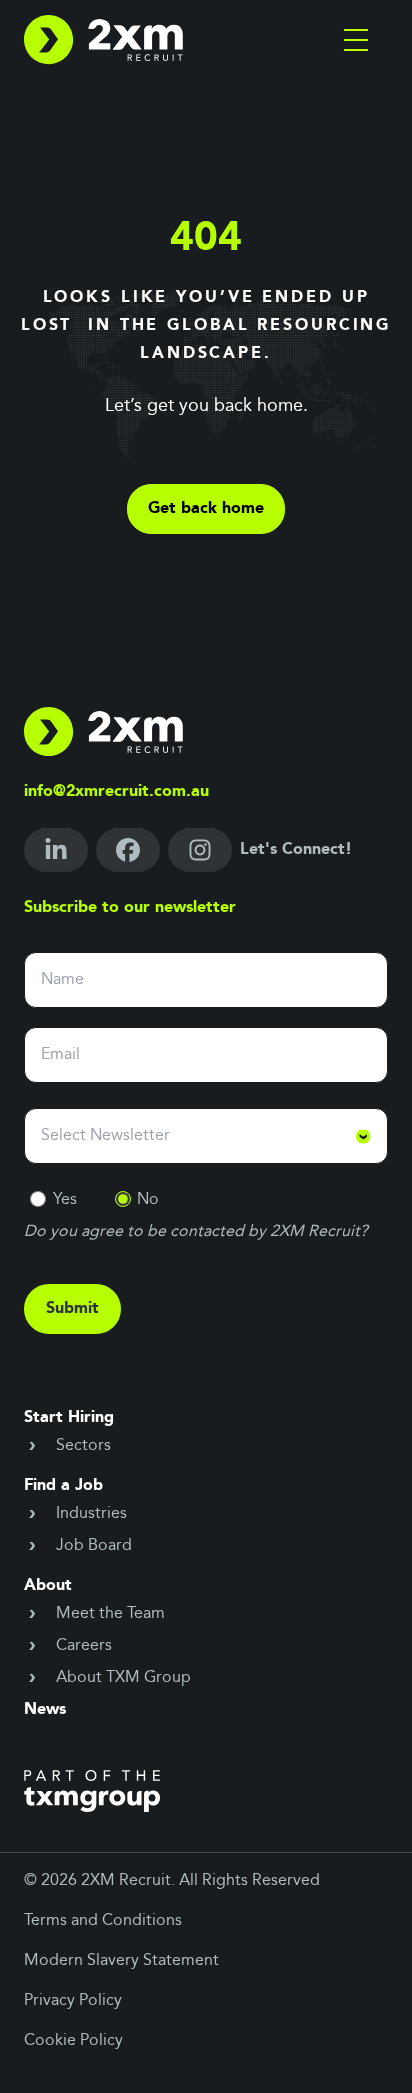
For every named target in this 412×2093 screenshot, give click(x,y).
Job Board (94, 1546)
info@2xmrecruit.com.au (116, 792)
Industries (91, 1514)
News (45, 1710)
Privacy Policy (73, 2001)
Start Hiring (69, 1418)
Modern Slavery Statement (121, 1961)
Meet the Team (110, 1614)
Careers (84, 1646)
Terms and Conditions (103, 1921)
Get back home (206, 509)
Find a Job (63, 1486)
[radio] (38, 1199)
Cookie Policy (73, 2041)
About (48, 1586)
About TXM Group (123, 1678)
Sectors (83, 1446)
